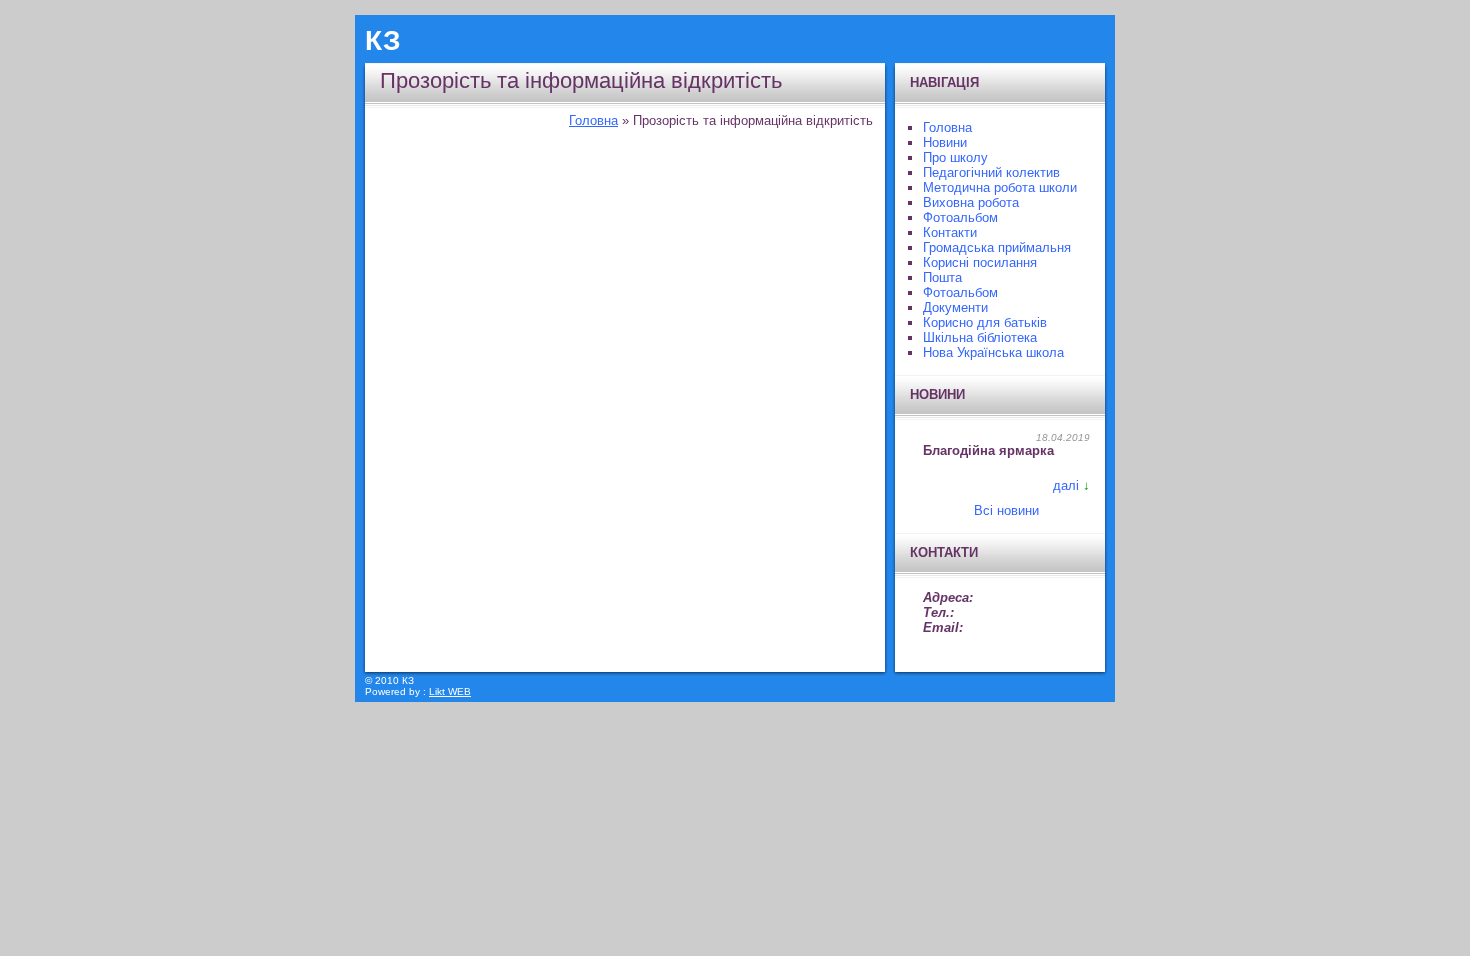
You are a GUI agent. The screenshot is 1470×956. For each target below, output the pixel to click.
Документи (955, 307)
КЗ (383, 40)
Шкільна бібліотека (980, 337)
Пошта (942, 277)
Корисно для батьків (985, 322)
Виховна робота (971, 202)
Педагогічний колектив (991, 172)
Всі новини (1006, 510)
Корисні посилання (980, 262)
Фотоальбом (960, 217)
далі (1066, 485)
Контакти (950, 232)
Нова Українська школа (993, 352)
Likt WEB (450, 691)
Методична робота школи (1000, 187)
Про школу (955, 157)
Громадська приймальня (997, 247)
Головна (593, 120)
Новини (945, 142)
